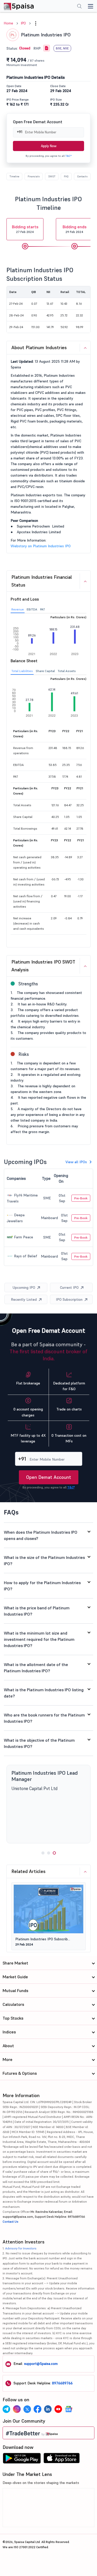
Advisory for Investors (21, 2248)
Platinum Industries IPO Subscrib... (43, 1939)
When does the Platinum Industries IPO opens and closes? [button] (41, 1535)
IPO (23, 23)
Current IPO (69, 1287)
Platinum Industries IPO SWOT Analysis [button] (43, 966)
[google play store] (22, 2460)
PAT (43, 609)
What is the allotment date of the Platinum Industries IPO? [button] (36, 1668)
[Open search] (79, 7)
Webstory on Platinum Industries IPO (41, 546)
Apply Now (49, 146)
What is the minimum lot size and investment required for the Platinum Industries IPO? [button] (39, 1639)
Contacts (82, 176)
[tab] (48, 348)
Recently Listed (24, 1299)
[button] (36, 23)
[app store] (62, 2460)
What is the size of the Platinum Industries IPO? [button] (44, 1560)
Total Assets (67, 671)
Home (9, 23)
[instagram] (17, 2409)
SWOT (52, 176)
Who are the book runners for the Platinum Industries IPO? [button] (44, 1718)
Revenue (18, 609)
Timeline (14, 176)
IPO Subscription (69, 1299)
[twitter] (27, 2409)
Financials (34, 176)
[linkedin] (48, 2409)
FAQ (66, 176)
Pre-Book (81, 1198)
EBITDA (32, 609)
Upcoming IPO (24, 1287)
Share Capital (45, 671)
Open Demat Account (49, 1477)
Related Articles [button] (28, 1871)
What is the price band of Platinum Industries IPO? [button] (37, 1611)
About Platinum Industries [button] (39, 347)
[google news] (69, 2409)
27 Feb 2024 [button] (25, 229)
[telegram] (6, 2409)
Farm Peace (23, 1237)
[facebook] (38, 2409)
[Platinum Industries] (47, 48)
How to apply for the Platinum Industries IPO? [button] (42, 1586)
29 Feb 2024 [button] (74, 229)
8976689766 (62, 2383)
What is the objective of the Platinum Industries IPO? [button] (39, 1743)
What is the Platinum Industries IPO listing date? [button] (44, 1693)
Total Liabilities (22, 671)
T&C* (69, 156)
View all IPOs (76, 1162)
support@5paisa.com (41, 2364)
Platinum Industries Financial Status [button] (42, 581)
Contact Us (10, 2222)
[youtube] (58, 2409)
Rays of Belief (25, 1256)
